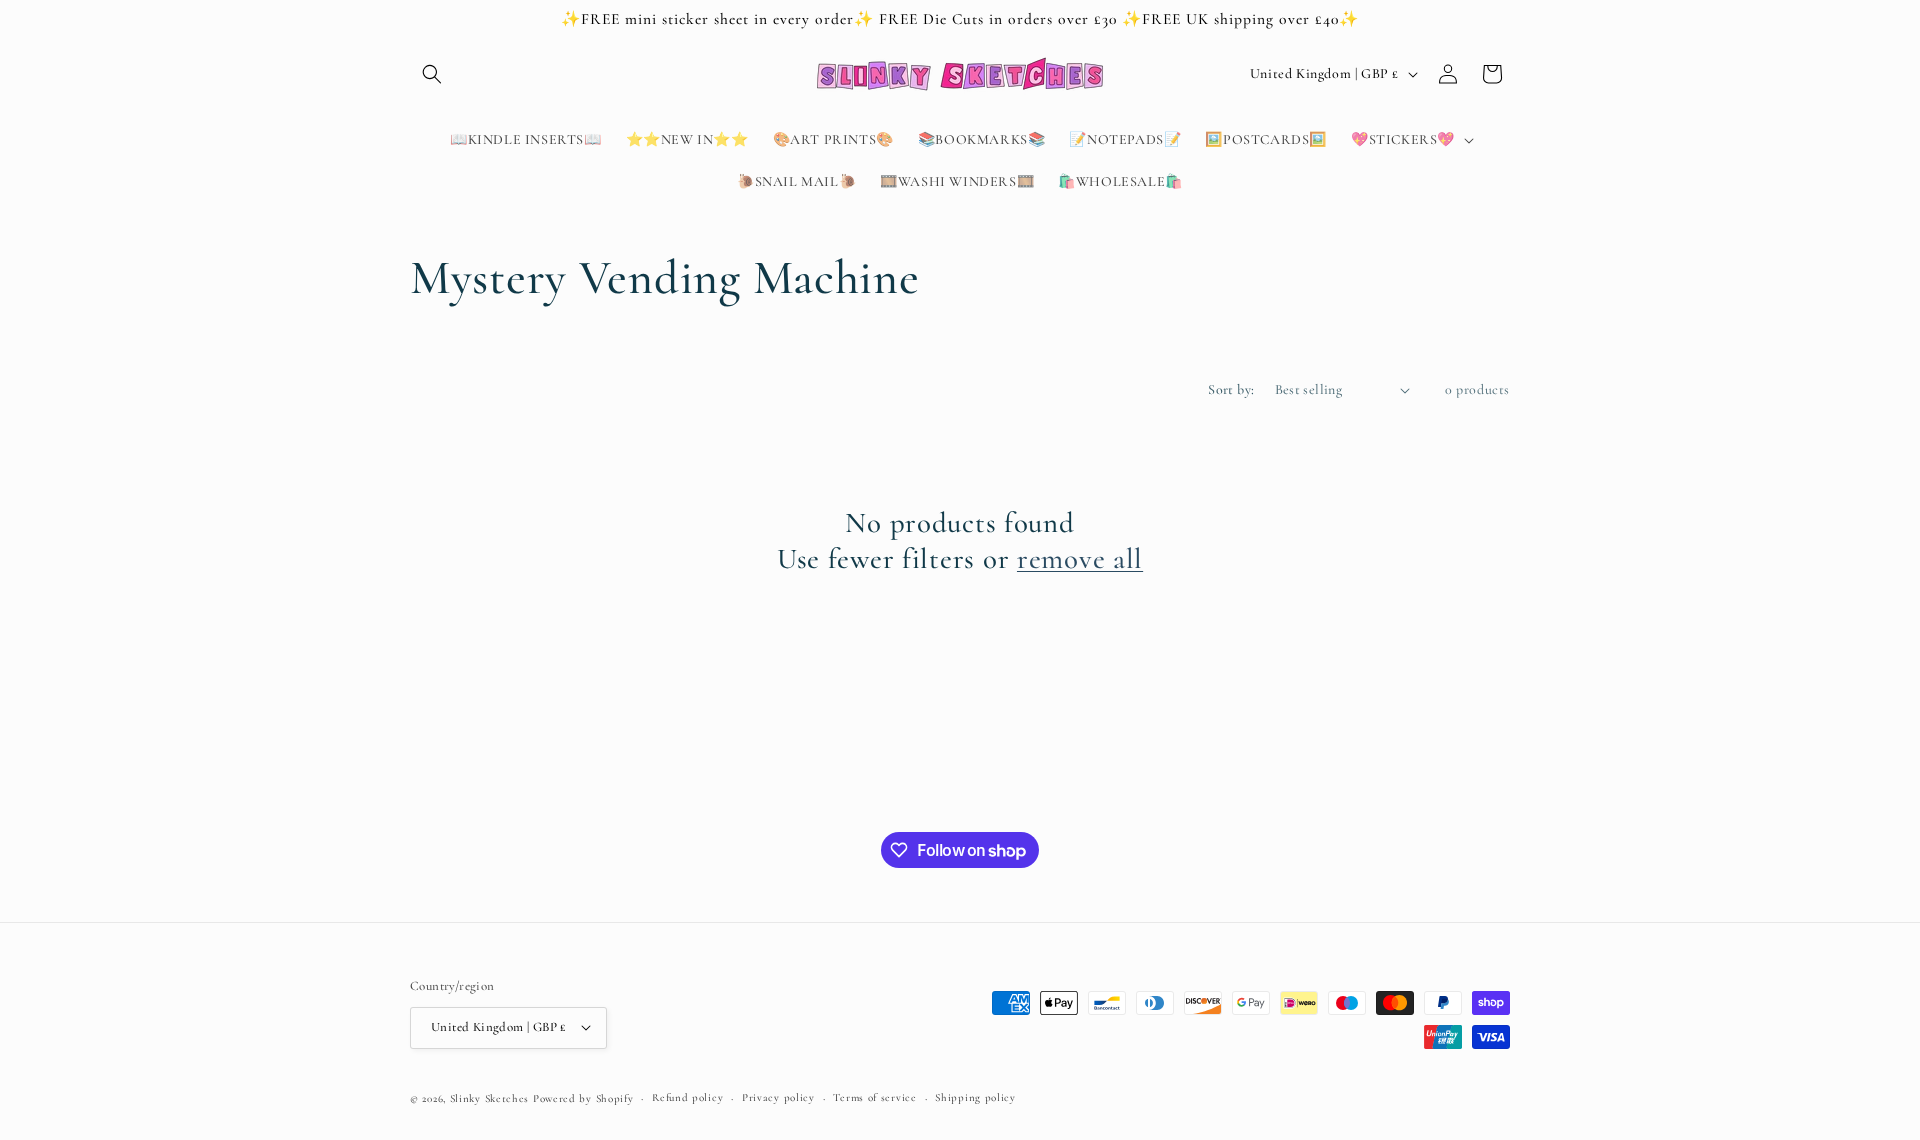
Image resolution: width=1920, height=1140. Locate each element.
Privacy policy (778, 1096)
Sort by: (1231, 389)
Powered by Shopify (583, 1097)
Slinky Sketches (491, 1097)
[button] (432, 74)
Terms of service (874, 1096)
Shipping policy (975, 1096)
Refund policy (687, 1096)
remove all (1080, 558)
